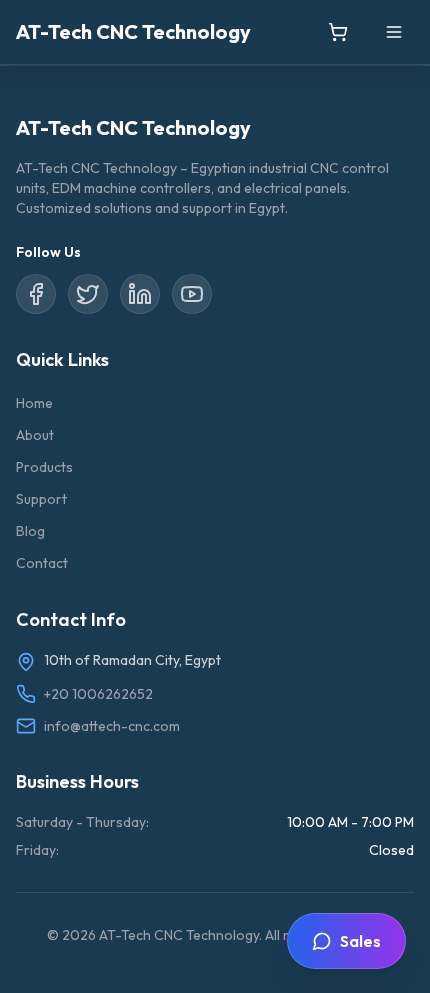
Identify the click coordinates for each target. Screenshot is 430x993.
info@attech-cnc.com (112, 726)
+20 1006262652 (98, 694)
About (35, 435)
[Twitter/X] (88, 294)
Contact (42, 563)
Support (41, 499)
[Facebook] (36, 294)
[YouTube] (192, 294)
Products (44, 467)
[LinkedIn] (140, 294)
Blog (30, 531)
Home (34, 403)
